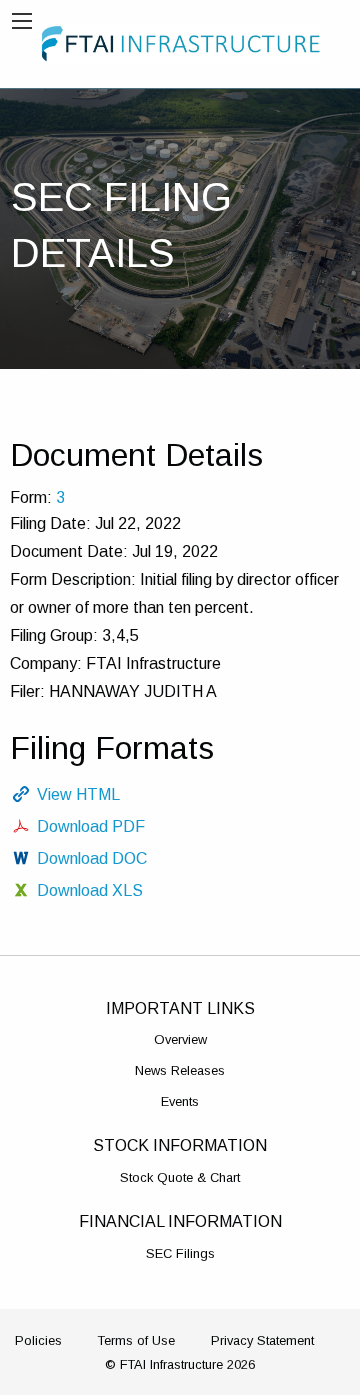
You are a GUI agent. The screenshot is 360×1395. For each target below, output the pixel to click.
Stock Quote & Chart (180, 1177)
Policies (38, 1340)
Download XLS (90, 890)
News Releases (180, 1070)
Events (180, 1101)
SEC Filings (180, 1253)
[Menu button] (22, 21)
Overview (180, 1039)
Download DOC (92, 858)
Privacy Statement (262, 1340)
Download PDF (91, 826)
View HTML (78, 794)
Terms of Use (136, 1340)
